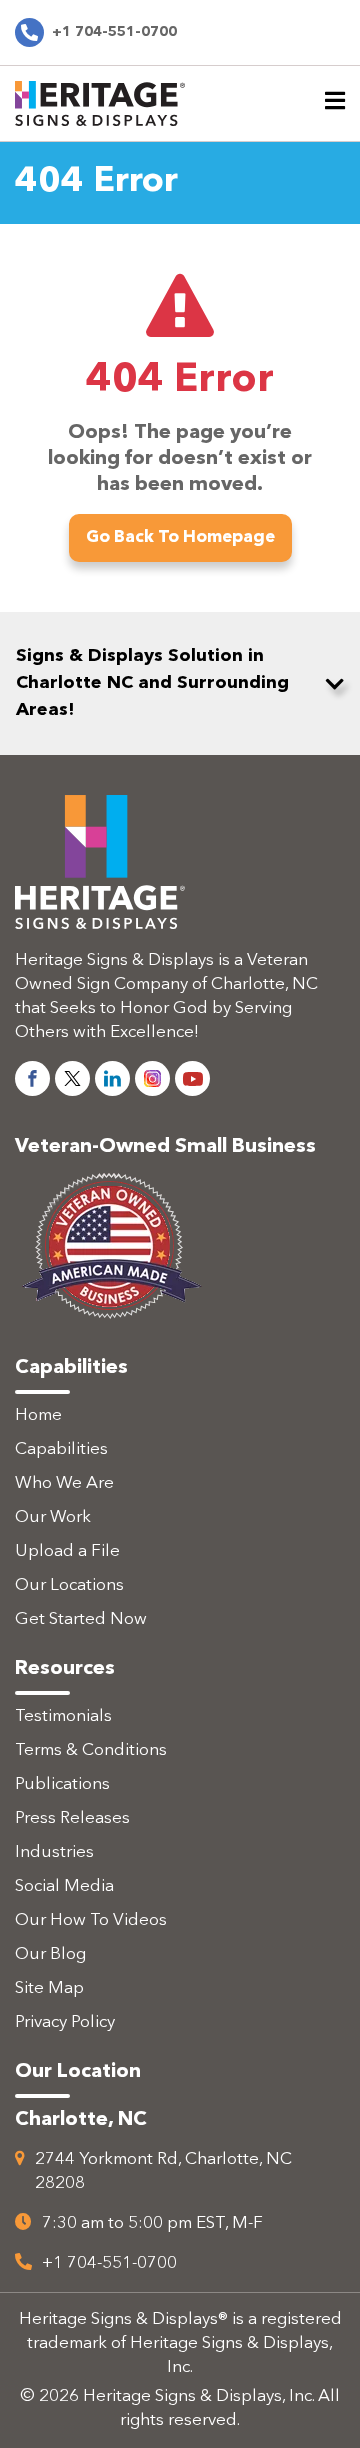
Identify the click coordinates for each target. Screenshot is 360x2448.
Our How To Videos (91, 1920)
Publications (62, 1784)
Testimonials (63, 1716)
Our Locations (69, 1585)
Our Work (53, 1517)
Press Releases (72, 1818)
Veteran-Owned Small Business (165, 1147)
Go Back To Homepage (180, 537)
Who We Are (64, 1483)
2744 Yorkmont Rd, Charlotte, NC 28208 (163, 2171)
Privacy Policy (65, 2022)
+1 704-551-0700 (114, 32)
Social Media (64, 1886)
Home (38, 1415)
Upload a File (67, 1551)
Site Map (49, 1988)
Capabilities (61, 1449)
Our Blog (50, 1954)
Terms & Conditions (91, 1750)
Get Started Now (81, 1619)
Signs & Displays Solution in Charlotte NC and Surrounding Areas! (152, 683)
